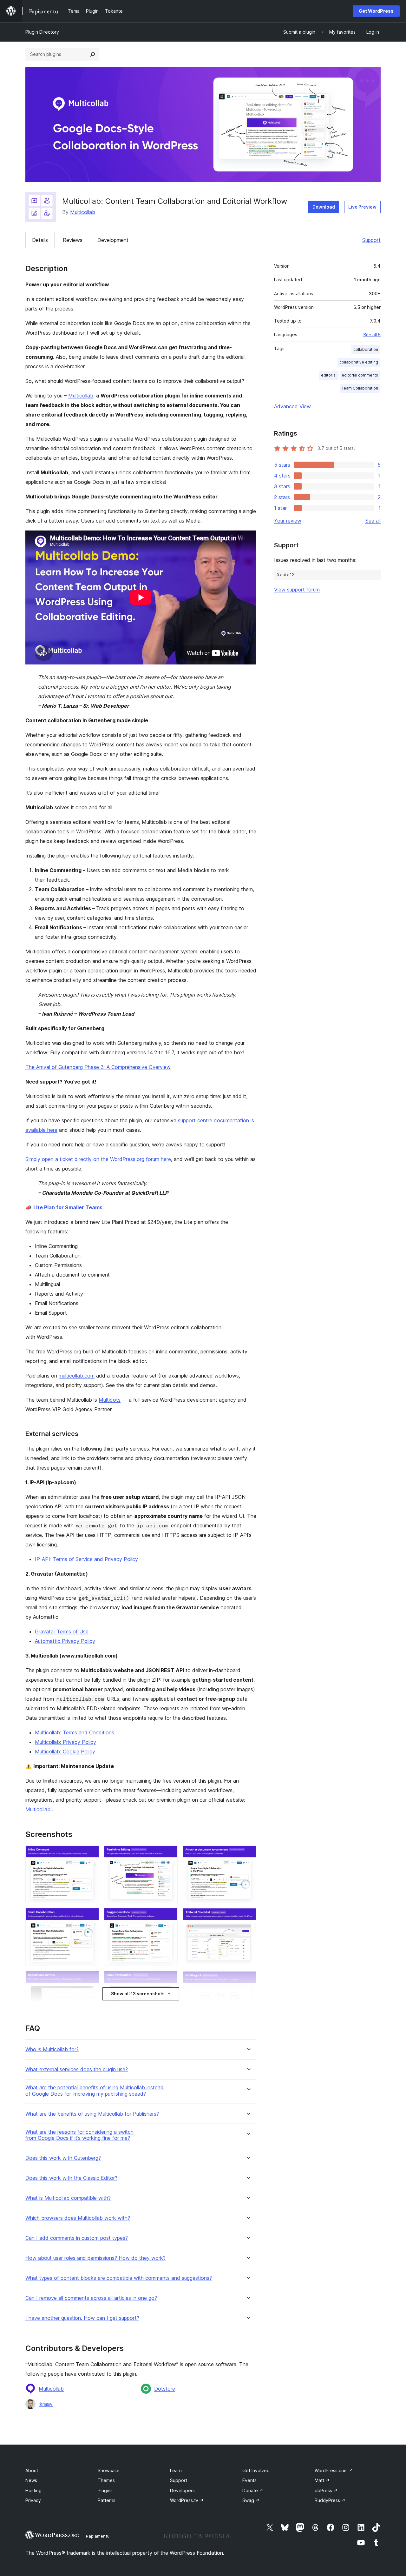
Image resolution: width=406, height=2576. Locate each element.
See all (373, 521)
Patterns (107, 2500)
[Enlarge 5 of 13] (169, 1854)
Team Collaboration (360, 388)
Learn (176, 2470)
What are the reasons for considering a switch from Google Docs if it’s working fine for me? (79, 2135)
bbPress (326, 2490)
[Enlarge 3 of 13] (90, 1979)
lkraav (46, 2404)
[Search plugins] (93, 54)
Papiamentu (98, 2536)
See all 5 (372, 335)
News (31, 2480)
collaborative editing (359, 362)
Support (371, 240)
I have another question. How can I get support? (82, 2318)
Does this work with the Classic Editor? (71, 2178)
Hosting (33, 2490)
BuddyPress (330, 2500)
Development (113, 240)
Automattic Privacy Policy (65, 1641)
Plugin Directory (42, 32)
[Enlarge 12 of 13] (248, 1980)
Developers (182, 2490)
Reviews (73, 240)
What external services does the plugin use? (77, 2069)
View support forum (297, 590)
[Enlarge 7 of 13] (169, 1979)
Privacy (33, 2500)
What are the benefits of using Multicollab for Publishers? (92, 2114)
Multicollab (83, 212)
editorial (329, 375)
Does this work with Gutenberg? (63, 2158)
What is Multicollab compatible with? (68, 2198)
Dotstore (165, 2389)
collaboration (366, 349)
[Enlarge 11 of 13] (248, 1917)
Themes (106, 2480)
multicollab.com (77, 1376)
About (32, 2470)
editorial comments (360, 375)
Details (40, 240)
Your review (288, 521)
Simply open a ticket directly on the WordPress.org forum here (98, 1159)
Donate (253, 2490)
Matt (322, 2480)
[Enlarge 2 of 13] (90, 1917)
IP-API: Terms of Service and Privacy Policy (86, 1559)
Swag (251, 2500)
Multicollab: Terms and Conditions (75, 1732)
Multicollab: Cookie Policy (65, 1752)
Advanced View (292, 406)
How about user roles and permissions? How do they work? (95, 2258)
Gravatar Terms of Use (62, 1632)
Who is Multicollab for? (52, 2049)
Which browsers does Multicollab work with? (78, 2218)
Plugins (105, 2490)
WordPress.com (334, 2470)
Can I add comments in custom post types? (77, 2238)
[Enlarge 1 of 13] (90, 1854)
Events (249, 2480)
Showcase (109, 2470)
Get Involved (256, 2470)
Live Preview (362, 207)
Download (324, 207)
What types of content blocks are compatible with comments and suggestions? (119, 2278)
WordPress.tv (187, 2500)
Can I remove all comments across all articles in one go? (91, 2298)
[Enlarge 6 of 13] (169, 1917)
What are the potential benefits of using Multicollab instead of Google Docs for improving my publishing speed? (95, 2091)
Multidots (110, 1400)
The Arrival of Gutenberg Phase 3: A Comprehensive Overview (98, 1067)
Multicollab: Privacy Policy (65, 1742)
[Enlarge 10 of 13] (248, 1854)
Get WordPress (376, 11)
